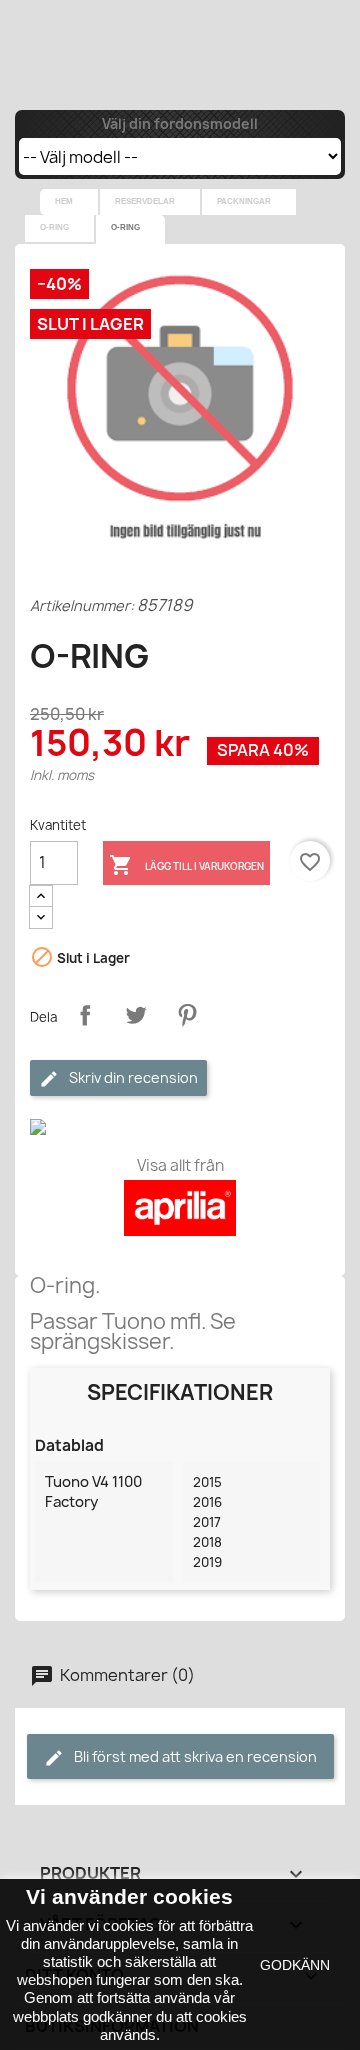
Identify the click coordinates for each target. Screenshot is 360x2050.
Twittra (136, 1015)
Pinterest (187, 1015)
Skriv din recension (132, 1077)
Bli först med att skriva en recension (194, 1756)
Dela (85, 1015)
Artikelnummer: (82, 605)
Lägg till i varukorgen (186, 865)
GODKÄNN (295, 1965)
